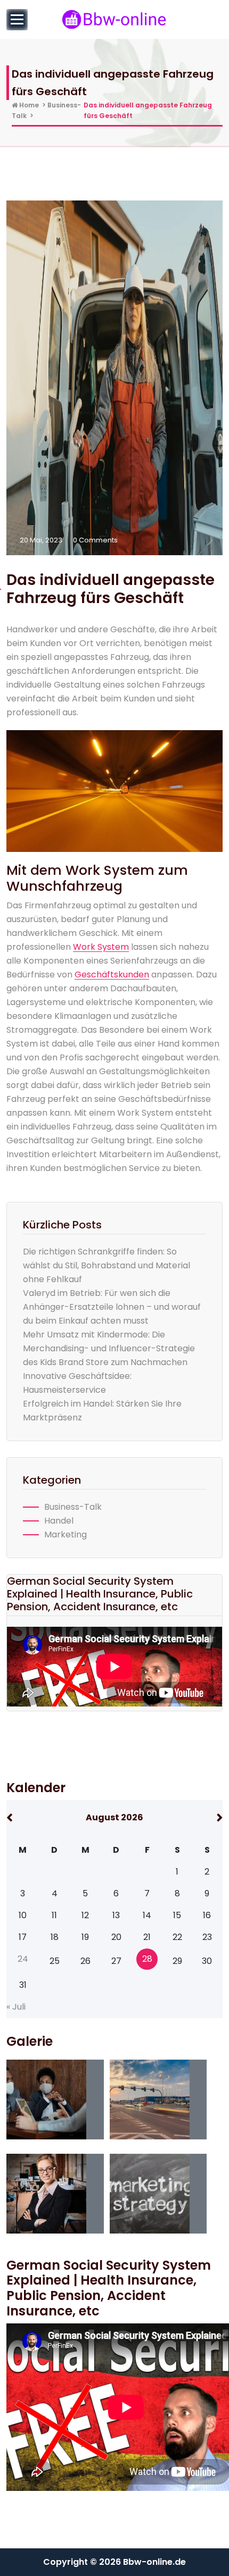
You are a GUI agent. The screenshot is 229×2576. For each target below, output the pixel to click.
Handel (59, 1521)
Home (28, 105)
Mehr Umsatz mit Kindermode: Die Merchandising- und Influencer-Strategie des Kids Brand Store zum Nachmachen (109, 1348)
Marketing (66, 1534)
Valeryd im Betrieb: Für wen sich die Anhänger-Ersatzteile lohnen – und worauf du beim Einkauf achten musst (112, 1307)
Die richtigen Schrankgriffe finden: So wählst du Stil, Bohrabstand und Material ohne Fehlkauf (107, 1265)
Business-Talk (73, 1507)
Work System (101, 947)
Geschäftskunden (112, 975)
